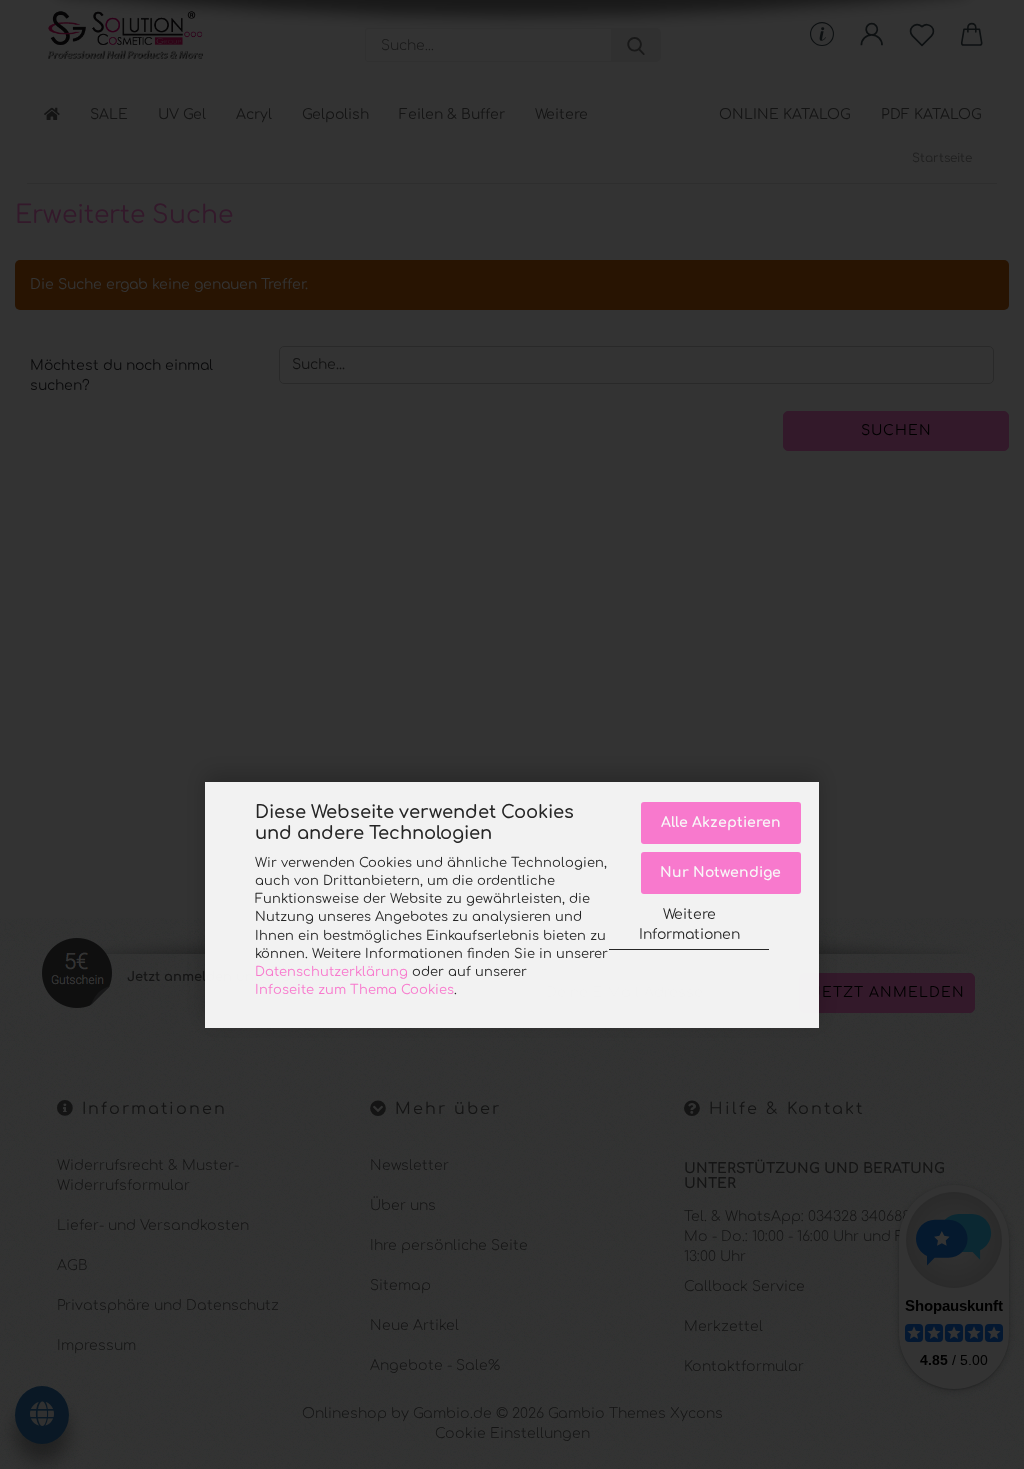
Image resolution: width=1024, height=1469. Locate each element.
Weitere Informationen (689, 924)
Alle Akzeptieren (721, 822)
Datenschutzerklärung (331, 972)
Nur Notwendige (720, 872)
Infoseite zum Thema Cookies (354, 990)
